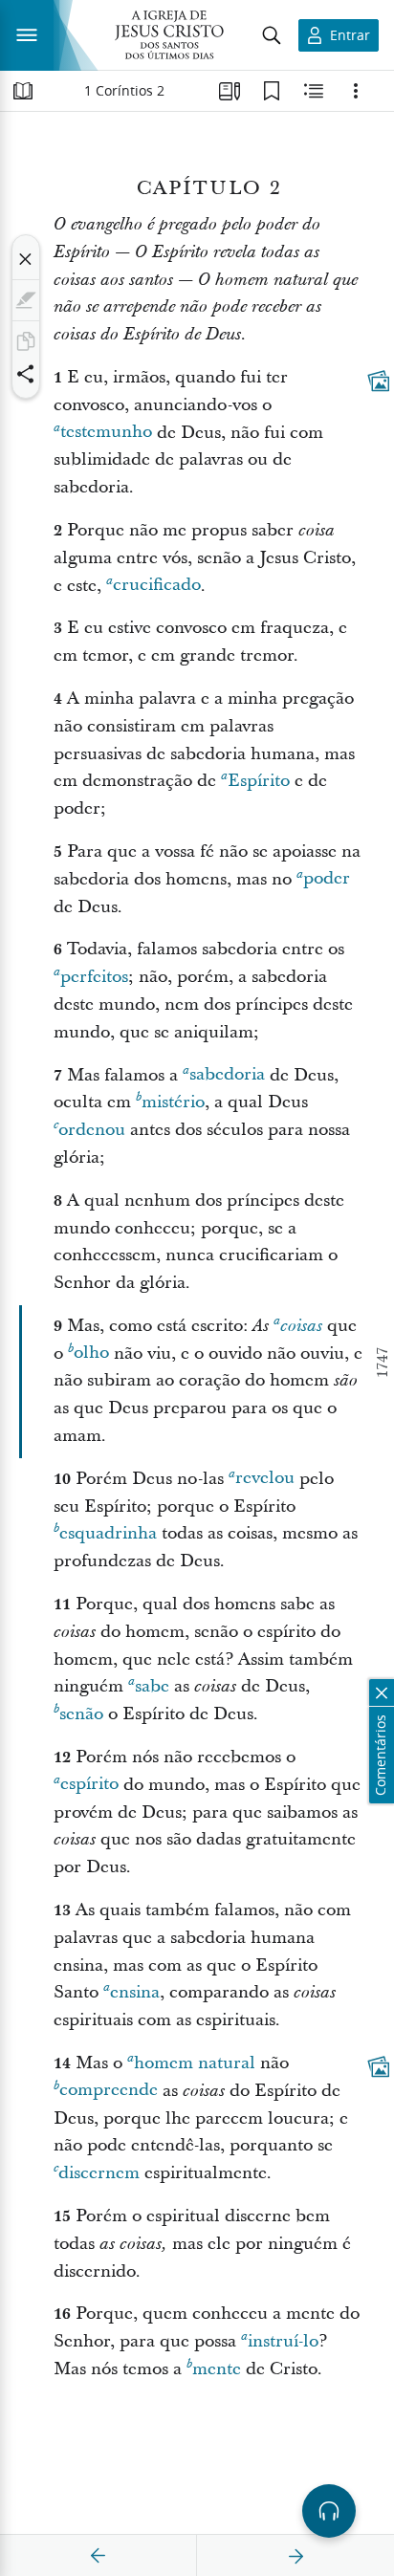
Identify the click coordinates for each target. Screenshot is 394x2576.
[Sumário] (23, 91)
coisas (301, 1326)
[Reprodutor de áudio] (329, 2511)
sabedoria (227, 1075)
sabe (152, 1686)
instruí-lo (283, 2341)
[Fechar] (26, 259)
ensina (135, 1992)
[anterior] (98, 2556)
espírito (89, 1785)
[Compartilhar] (26, 374)
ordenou (92, 1130)
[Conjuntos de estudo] (230, 91)
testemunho (106, 433)
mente (217, 2369)
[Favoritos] (272, 91)
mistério (173, 1102)
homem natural (195, 2063)
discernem (99, 2173)
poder (327, 879)
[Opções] (356, 91)
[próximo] (295, 2556)
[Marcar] (26, 300)
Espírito (259, 781)
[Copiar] (26, 341)
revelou (265, 1479)
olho (91, 1353)
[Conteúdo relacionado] (314, 91)
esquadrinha (108, 1533)
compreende (109, 2091)
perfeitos (94, 977)
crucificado (157, 586)
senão (81, 1714)
